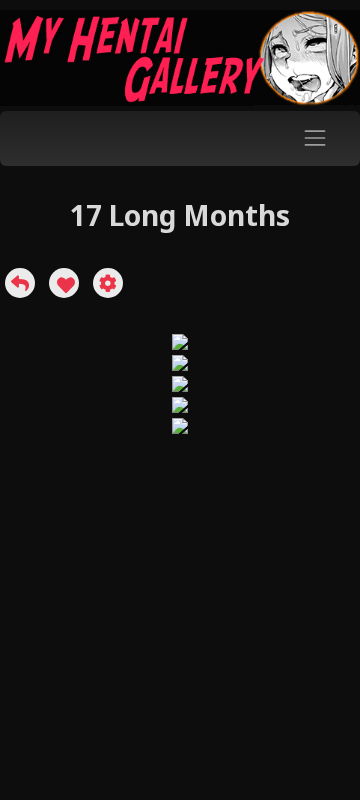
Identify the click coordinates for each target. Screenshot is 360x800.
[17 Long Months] (20, 283)
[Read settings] (108, 283)
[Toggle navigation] (315, 138)
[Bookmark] (64, 283)
